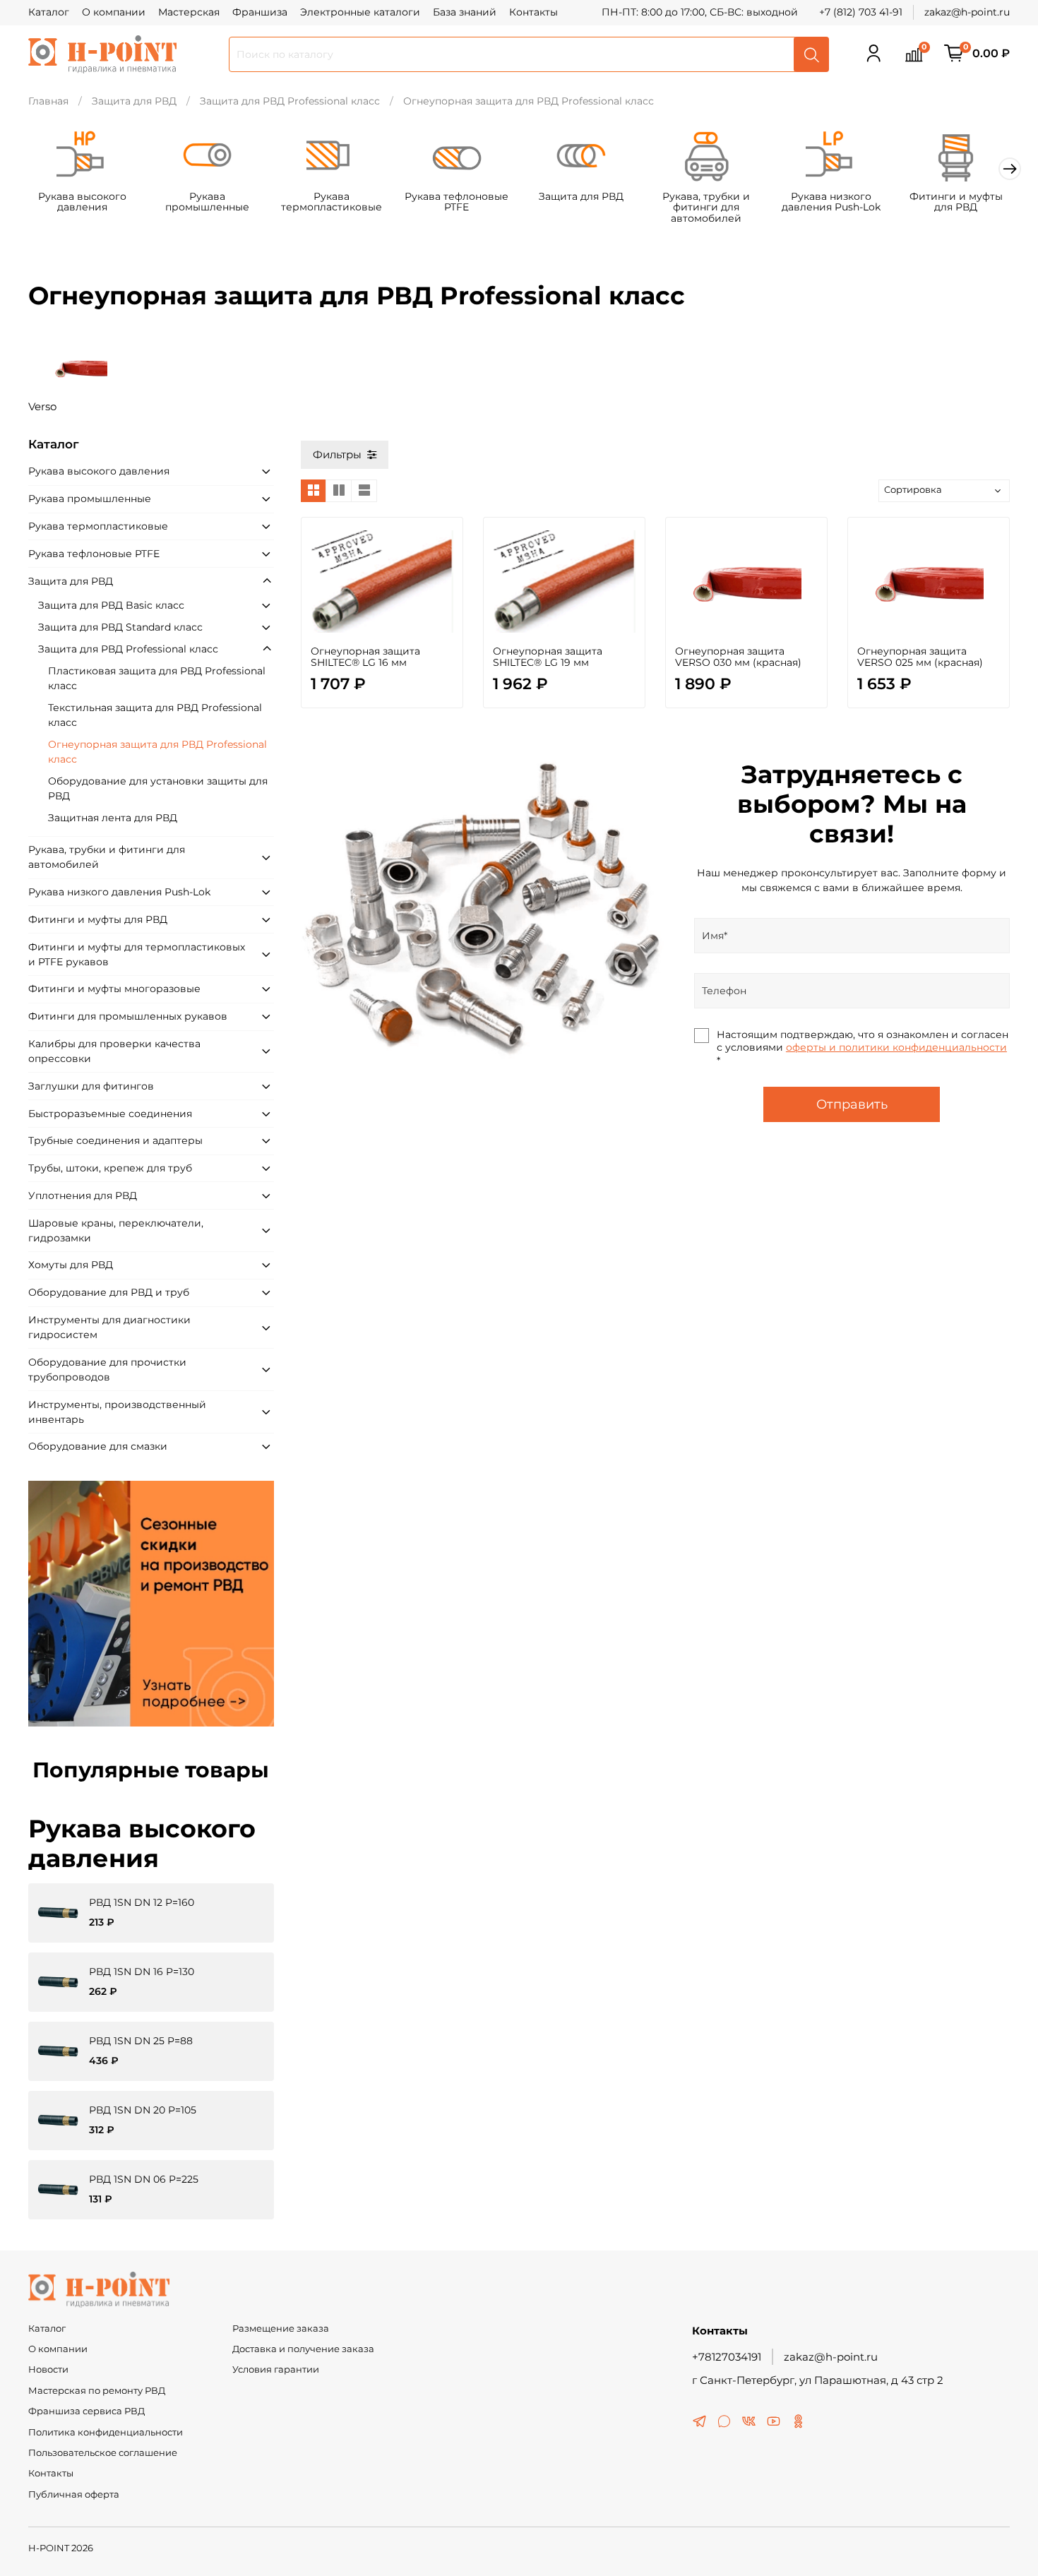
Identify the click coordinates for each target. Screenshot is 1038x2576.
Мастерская (189, 12)
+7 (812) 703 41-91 (861, 12)
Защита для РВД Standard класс (120, 627)
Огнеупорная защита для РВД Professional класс (157, 752)
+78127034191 (727, 2357)
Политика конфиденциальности (106, 2432)
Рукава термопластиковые (332, 202)
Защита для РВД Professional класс (290, 101)
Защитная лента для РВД (113, 818)
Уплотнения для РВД (83, 1195)
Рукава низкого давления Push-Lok (831, 202)
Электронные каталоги (360, 12)
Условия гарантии (276, 2369)
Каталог (49, 12)
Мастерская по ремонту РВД (97, 2391)
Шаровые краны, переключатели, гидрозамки (116, 1230)
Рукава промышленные (207, 202)
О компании (114, 12)
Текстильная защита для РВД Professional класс (155, 715)
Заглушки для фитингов (91, 1086)
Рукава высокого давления (82, 202)
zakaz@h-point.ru (967, 12)
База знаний (465, 12)
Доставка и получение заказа (303, 2349)
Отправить (852, 1104)
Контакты (533, 12)
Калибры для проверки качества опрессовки (114, 1051)
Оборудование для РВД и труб (109, 1292)
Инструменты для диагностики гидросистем (109, 1327)
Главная (48, 101)
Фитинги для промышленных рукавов (128, 1016)
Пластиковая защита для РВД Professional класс (157, 678)
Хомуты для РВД (71, 1265)
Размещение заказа (281, 2328)
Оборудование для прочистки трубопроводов (107, 1370)
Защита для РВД (134, 101)
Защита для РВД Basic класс (111, 605)
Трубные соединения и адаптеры (115, 1140)
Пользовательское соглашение (103, 2453)
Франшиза (260, 12)
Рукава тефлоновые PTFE (457, 202)
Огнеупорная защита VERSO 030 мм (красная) (738, 657)
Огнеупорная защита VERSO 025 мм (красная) (920, 657)
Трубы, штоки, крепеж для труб (110, 1168)
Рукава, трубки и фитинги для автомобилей (706, 208)
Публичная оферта (74, 2494)
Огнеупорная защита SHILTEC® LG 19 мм (548, 657)
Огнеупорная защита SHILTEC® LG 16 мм (365, 657)
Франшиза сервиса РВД (86, 2411)
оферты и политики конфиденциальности (896, 1047)
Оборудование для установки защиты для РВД (158, 788)
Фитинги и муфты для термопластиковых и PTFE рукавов (137, 954)
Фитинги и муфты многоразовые (114, 989)
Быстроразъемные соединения (110, 1114)
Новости (48, 2369)
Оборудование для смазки (98, 1446)
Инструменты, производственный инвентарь (117, 1412)
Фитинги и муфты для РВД (956, 202)
